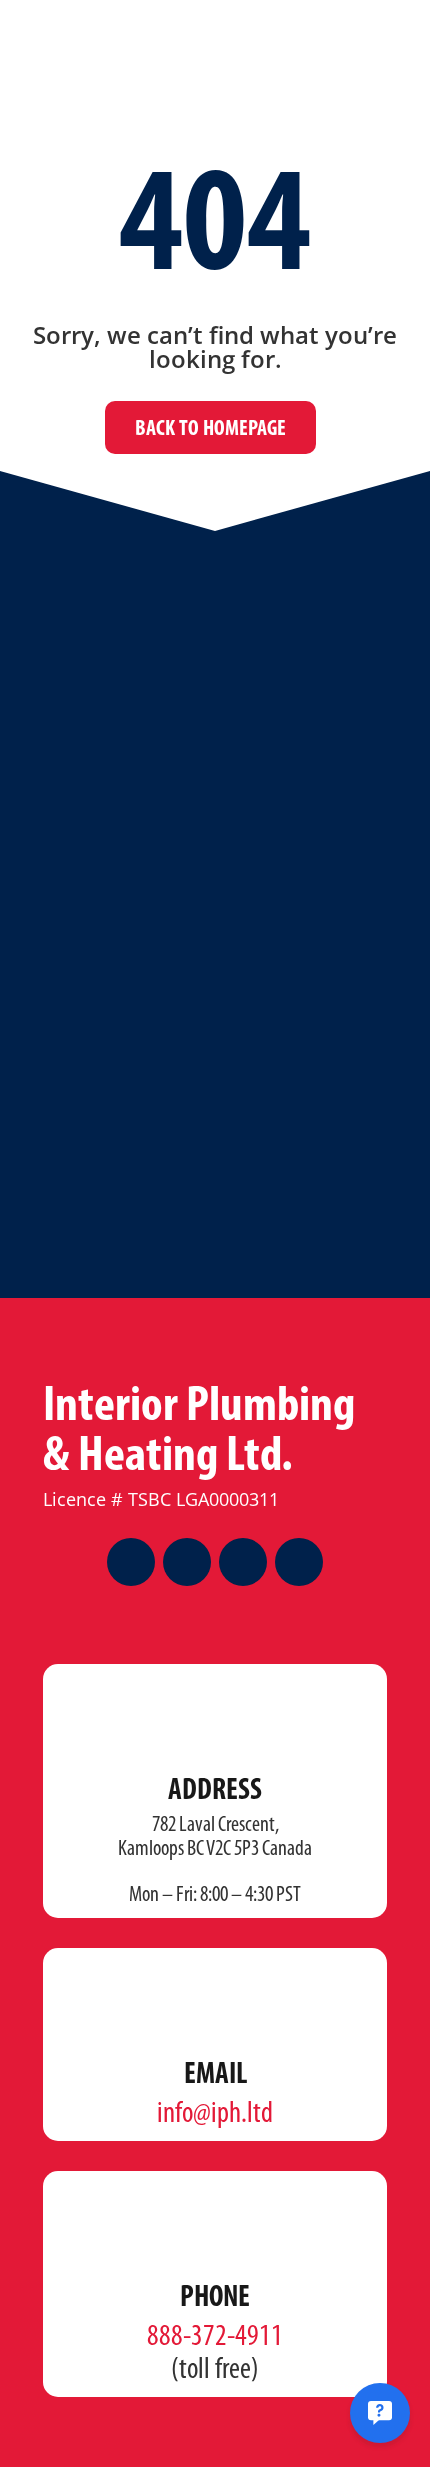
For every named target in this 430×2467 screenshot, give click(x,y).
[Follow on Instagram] (187, 1562)
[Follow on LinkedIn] (243, 1562)
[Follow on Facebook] (131, 1562)
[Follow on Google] (299, 1562)
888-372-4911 (215, 2337)
